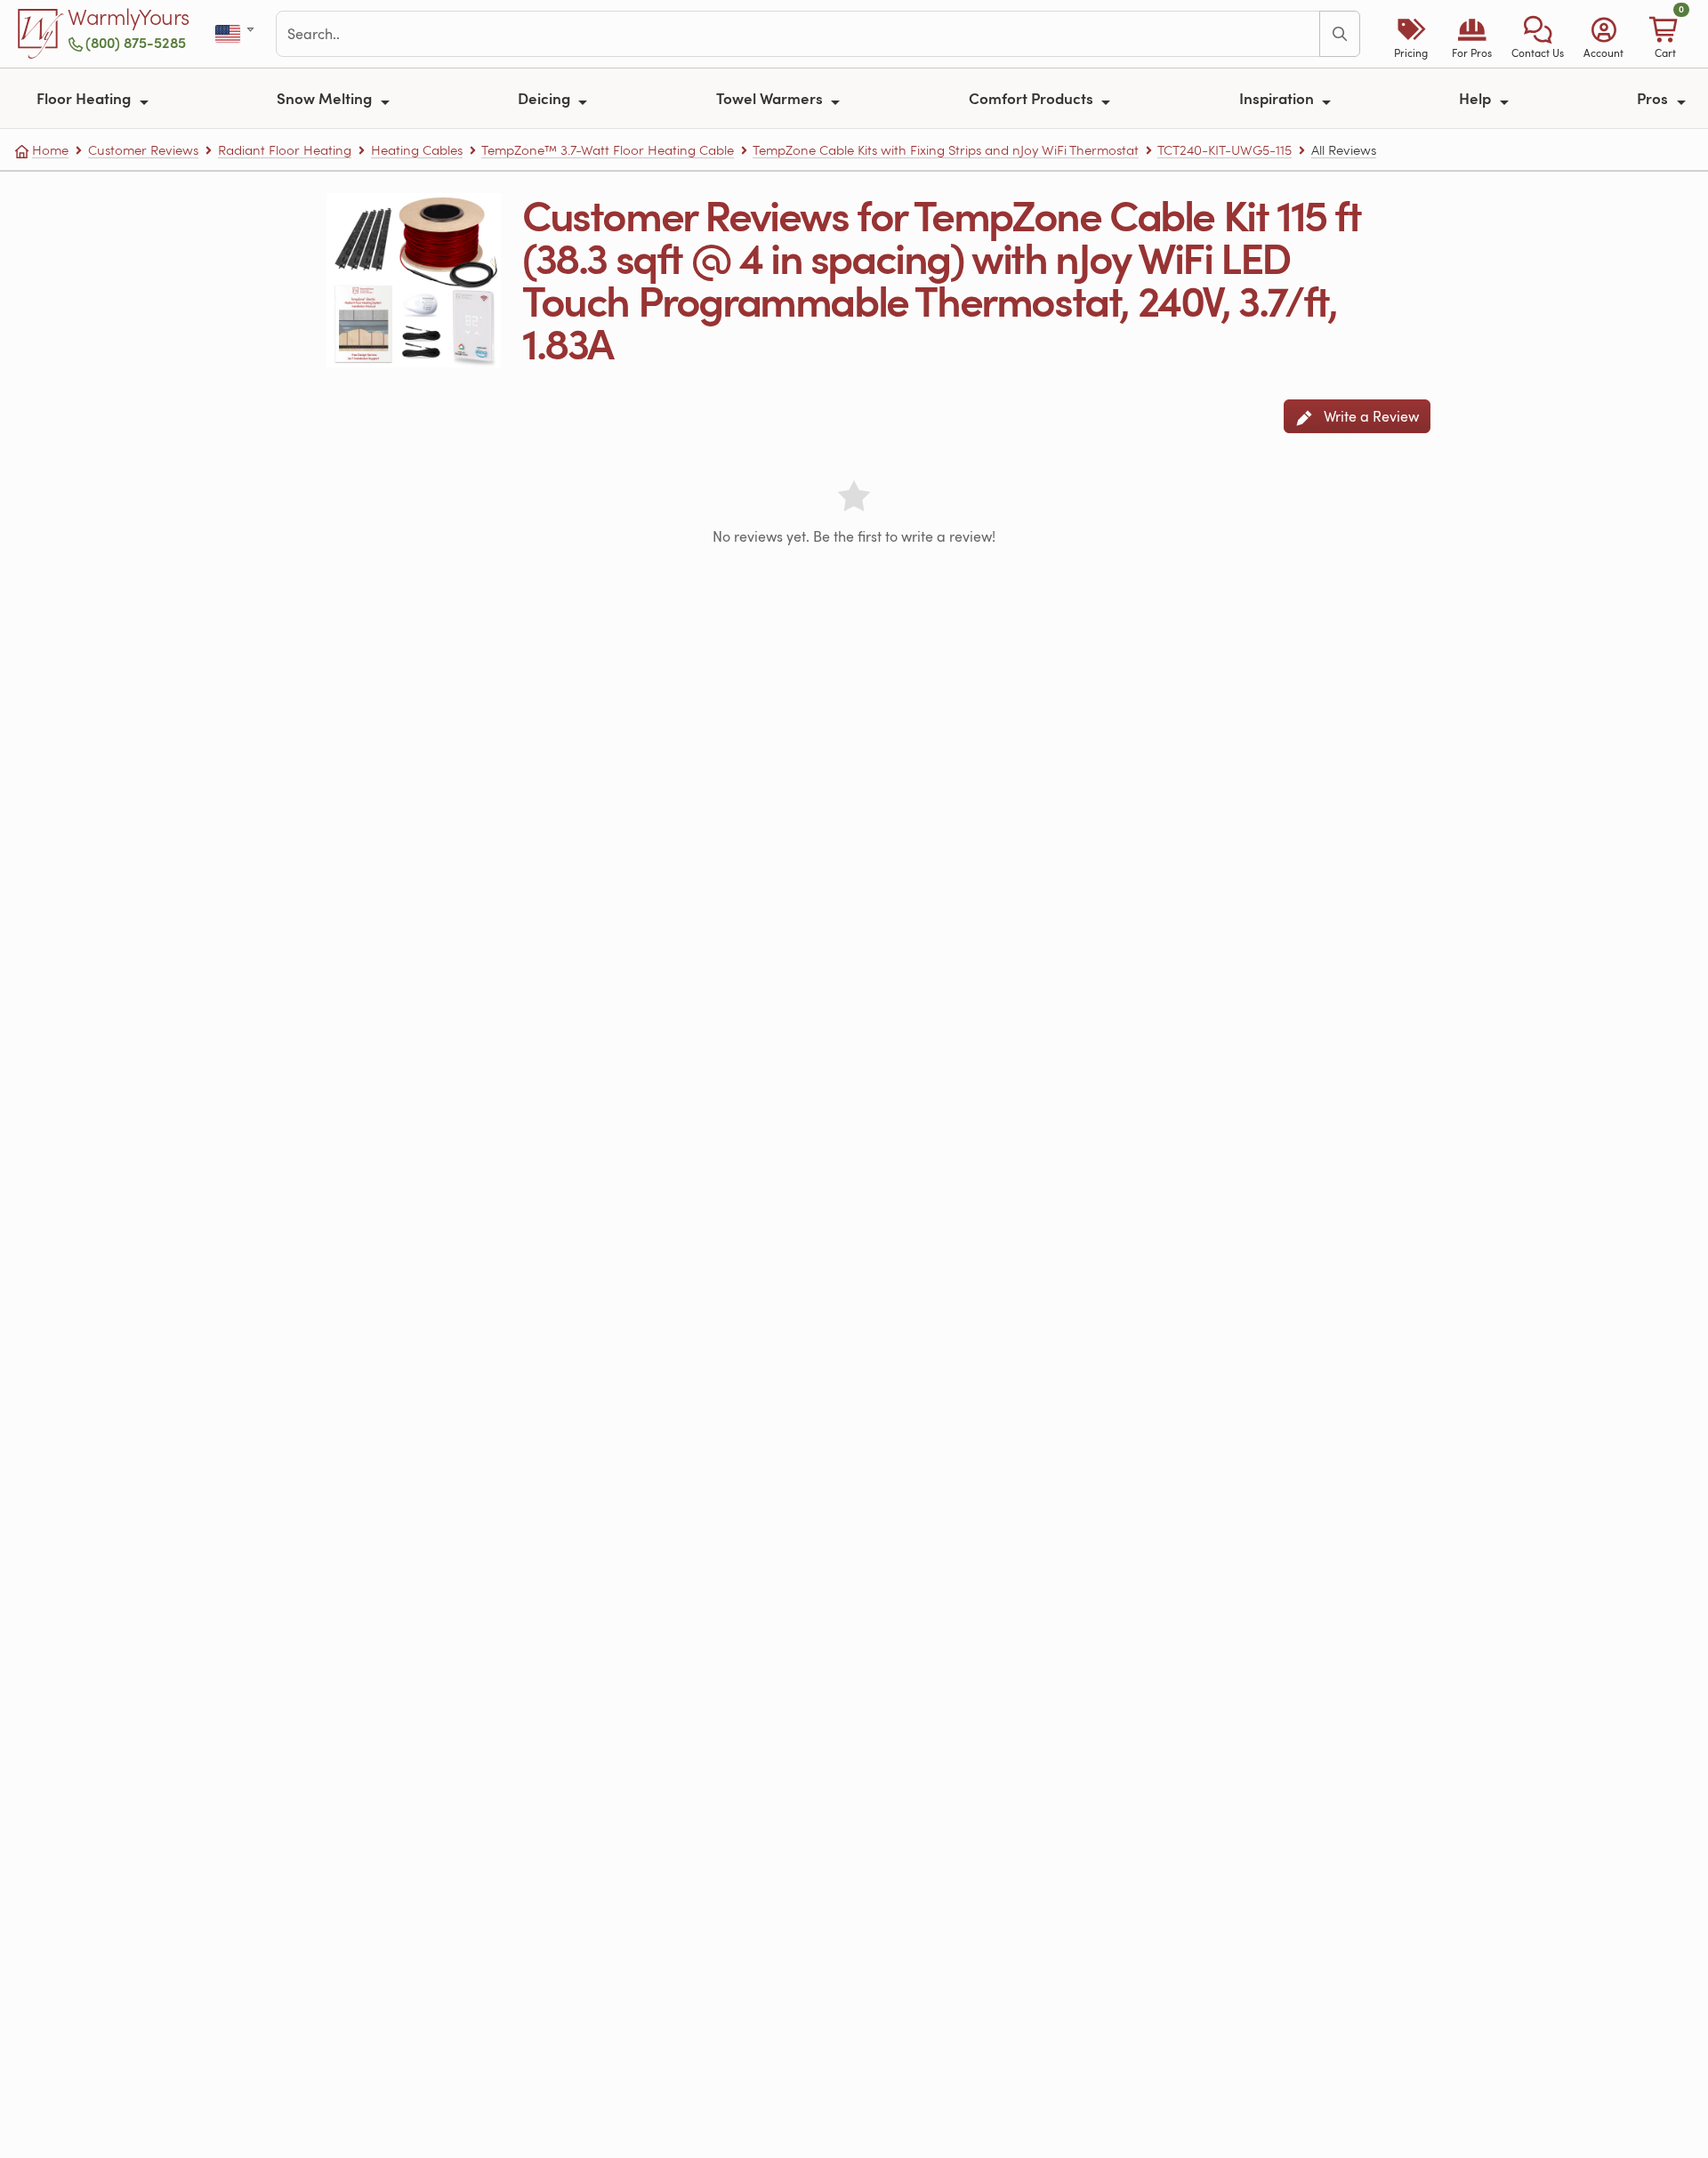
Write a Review (1370, 416)
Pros (1654, 98)
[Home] (41, 34)
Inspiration (1278, 98)
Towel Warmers (771, 98)
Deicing (546, 98)
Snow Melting (326, 98)
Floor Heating (85, 98)
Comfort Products (1033, 98)
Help (1477, 98)
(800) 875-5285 (136, 42)
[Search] (1340, 34)
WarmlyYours (129, 18)
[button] (1538, 34)
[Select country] (236, 34)
